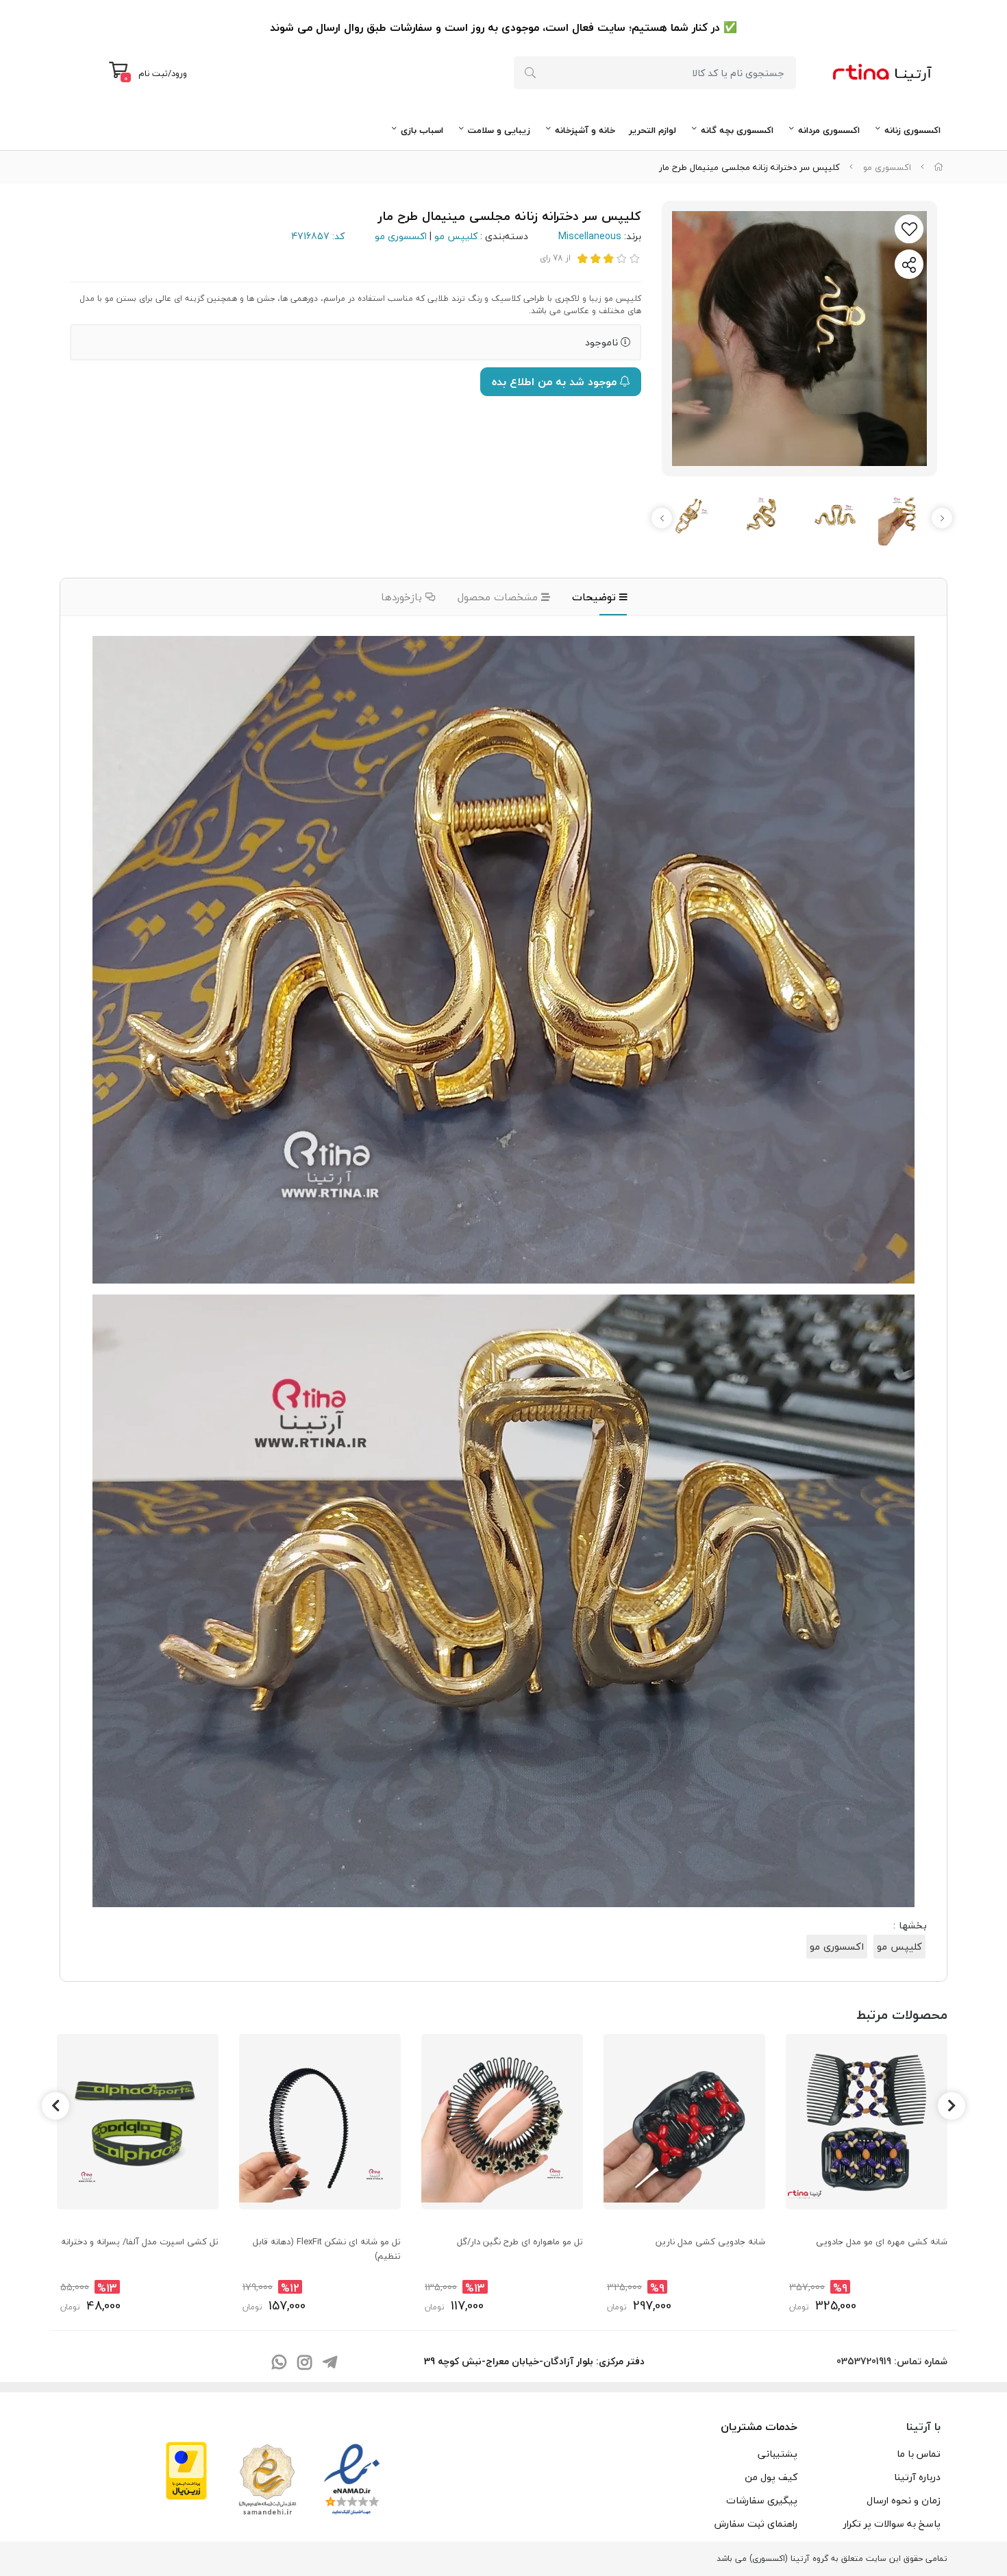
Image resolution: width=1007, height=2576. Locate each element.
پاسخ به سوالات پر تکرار (892, 2524)
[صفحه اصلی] (938, 167)
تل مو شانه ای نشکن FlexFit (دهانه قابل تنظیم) (327, 2248)
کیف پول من (771, 2477)
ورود (179, 73)
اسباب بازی (422, 130)
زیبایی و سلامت (499, 130)
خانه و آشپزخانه (585, 130)
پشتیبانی (778, 2454)
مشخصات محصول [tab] (499, 597)
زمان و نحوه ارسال (904, 2500)
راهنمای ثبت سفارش (756, 2524)
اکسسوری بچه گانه (737, 130)
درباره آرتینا (917, 2477)
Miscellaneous (590, 236)
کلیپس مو (456, 236)
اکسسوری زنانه (912, 130)
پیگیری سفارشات (762, 2500)
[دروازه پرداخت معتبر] (186, 2469)
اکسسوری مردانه (829, 130)
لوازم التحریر (652, 130)
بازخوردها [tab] (403, 597)
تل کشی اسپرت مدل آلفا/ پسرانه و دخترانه (140, 2242)
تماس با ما (919, 2454)
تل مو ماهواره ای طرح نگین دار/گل (520, 2242)
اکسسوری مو (887, 167)
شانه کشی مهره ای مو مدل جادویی (882, 2242)
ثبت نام (153, 73)
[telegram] (330, 2363)
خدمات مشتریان (759, 2427)
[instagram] (304, 2363)
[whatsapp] (279, 2363)
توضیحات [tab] (596, 597)
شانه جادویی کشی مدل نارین (710, 2242)
